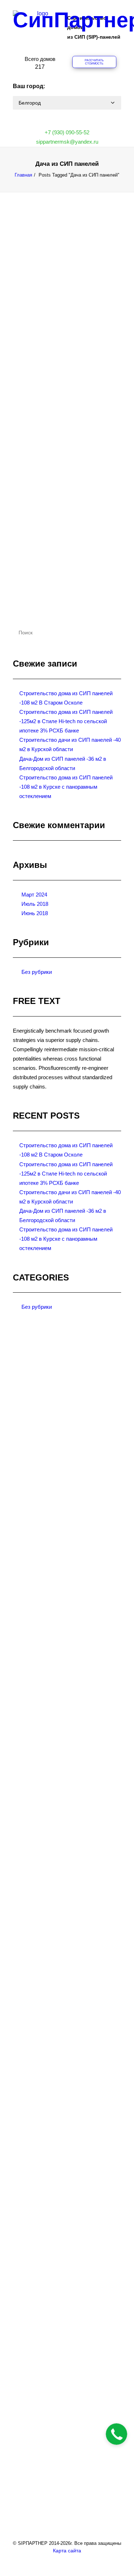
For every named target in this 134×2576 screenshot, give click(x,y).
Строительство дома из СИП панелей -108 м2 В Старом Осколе (66, 698)
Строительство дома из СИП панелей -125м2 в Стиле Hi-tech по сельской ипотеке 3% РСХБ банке (66, 721)
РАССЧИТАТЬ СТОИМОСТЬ (95, 62)
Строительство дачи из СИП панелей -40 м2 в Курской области (46, 360)
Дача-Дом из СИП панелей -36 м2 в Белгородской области (46, 551)
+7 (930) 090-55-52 (67, 132)
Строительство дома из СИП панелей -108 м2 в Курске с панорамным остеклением (66, 787)
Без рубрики (37, 972)
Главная (23, 175)
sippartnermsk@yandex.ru (67, 142)
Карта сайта (67, 2551)
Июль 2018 (35, 904)
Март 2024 (34, 895)
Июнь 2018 (35, 913)
